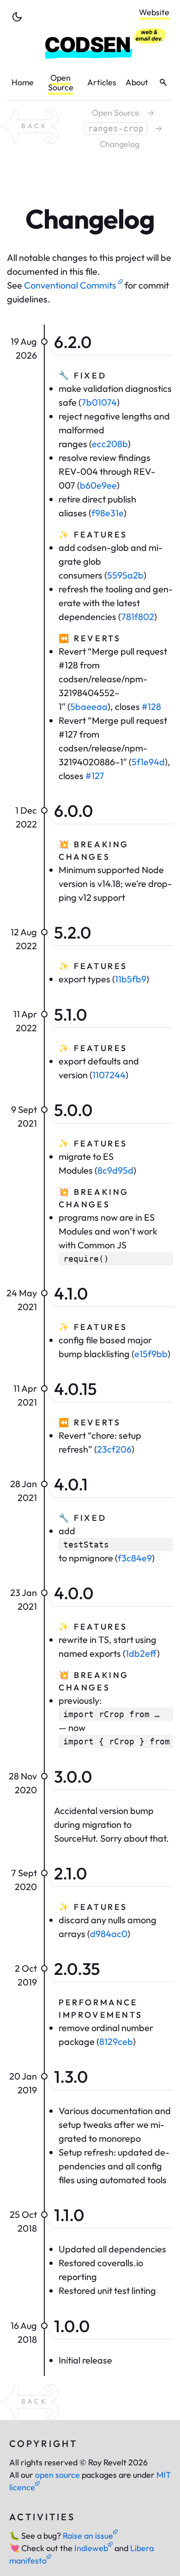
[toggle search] (163, 83)
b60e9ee (98, 485)
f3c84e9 (135, 1558)
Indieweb (91, 2548)
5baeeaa (89, 706)
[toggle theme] (17, 17)
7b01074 (99, 402)
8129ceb (116, 2041)
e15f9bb (151, 1354)
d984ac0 (109, 1934)
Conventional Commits (71, 285)
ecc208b (110, 444)
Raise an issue (88, 2536)
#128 (151, 706)
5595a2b (125, 575)
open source (57, 2475)
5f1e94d (148, 762)
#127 (95, 776)
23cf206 (114, 1449)
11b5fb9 (131, 979)
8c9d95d (115, 1170)
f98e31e (108, 513)
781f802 (138, 617)
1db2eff (141, 1653)
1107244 (109, 1075)
